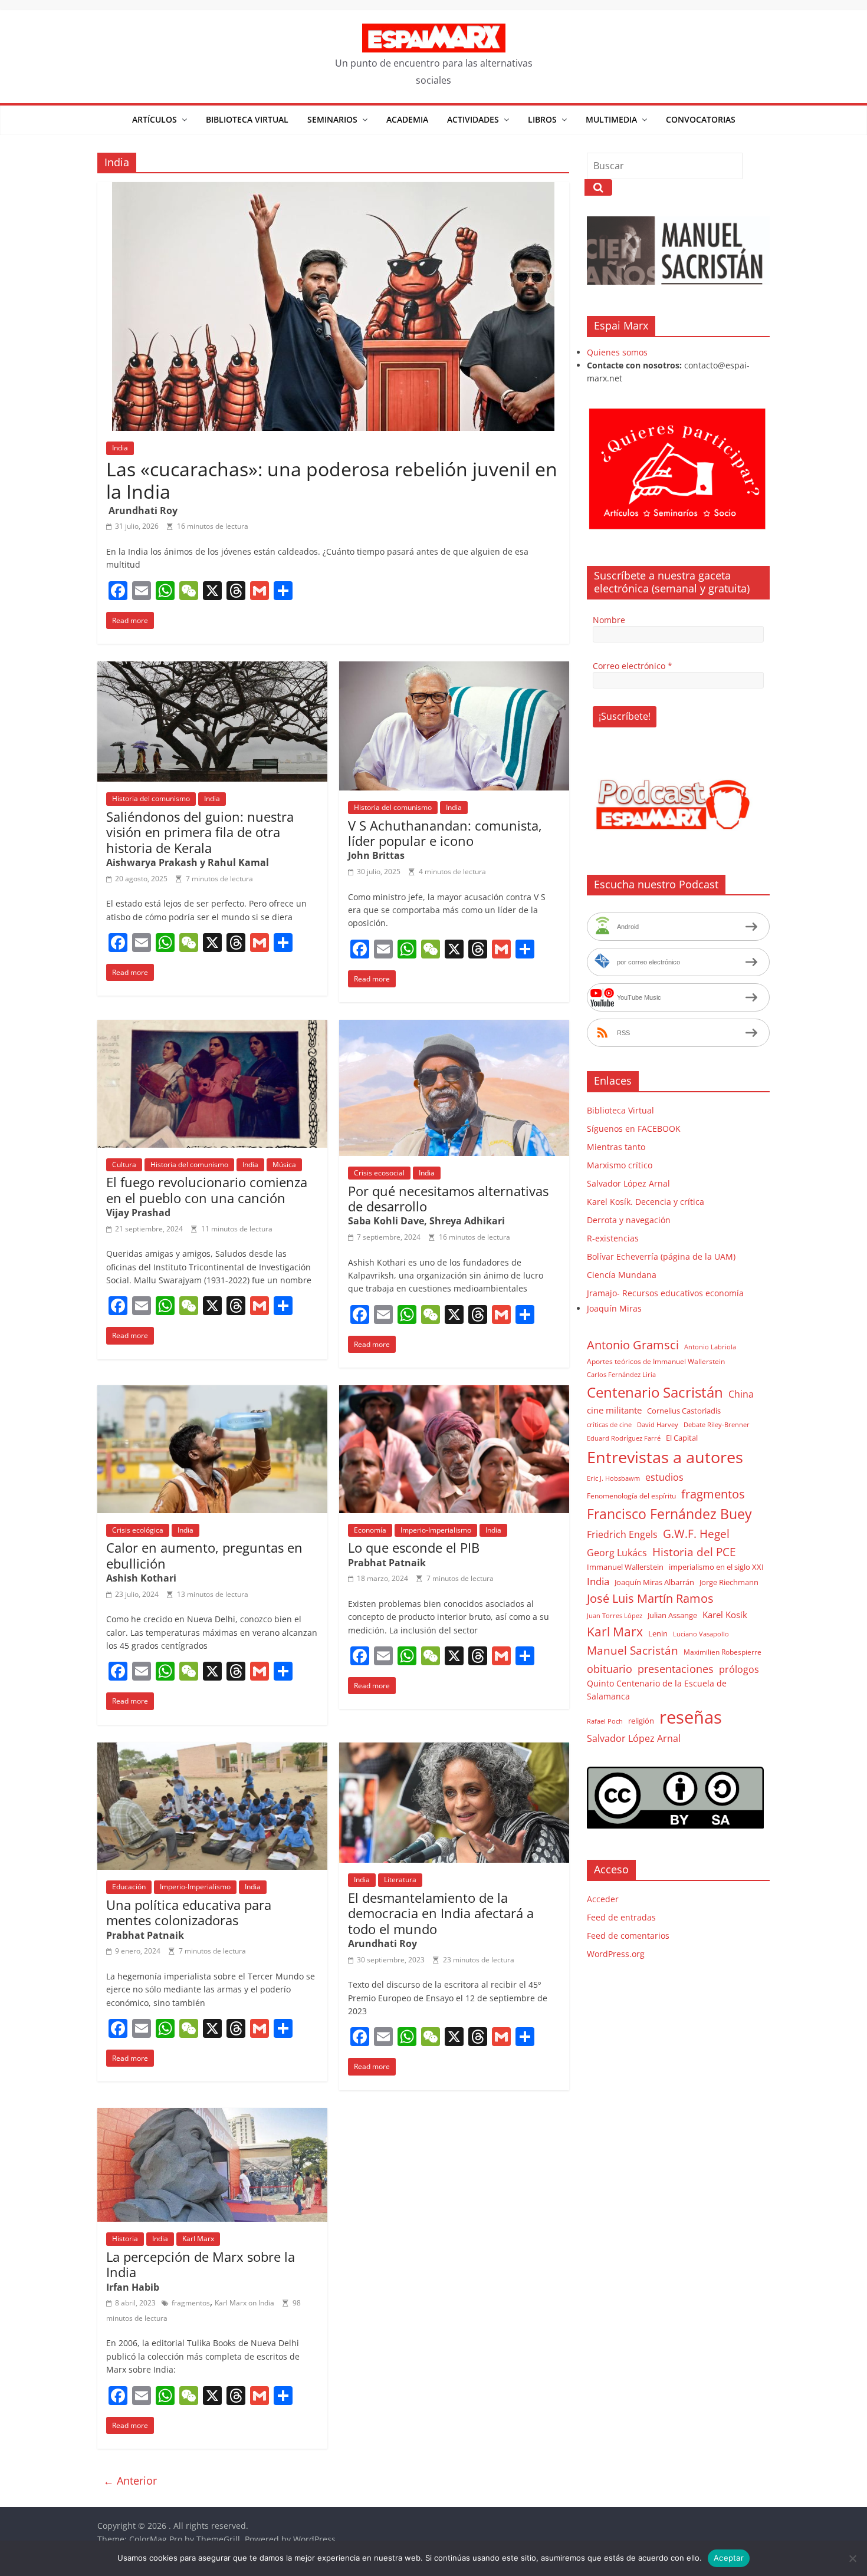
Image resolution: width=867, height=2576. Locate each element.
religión (641, 1721)
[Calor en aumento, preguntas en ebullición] (212, 1392)
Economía (370, 1530)
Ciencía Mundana (622, 1275)
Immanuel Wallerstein (625, 1567)
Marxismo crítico (620, 1165)
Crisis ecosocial (379, 1173)
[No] (852, 2558)
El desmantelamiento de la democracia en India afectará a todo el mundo (441, 1913)
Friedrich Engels (622, 1534)
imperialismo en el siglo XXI (716, 1567)
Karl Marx (198, 2239)
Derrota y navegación (629, 1220)
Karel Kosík (725, 1615)
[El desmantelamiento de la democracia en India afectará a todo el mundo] (454, 1750)
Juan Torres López (615, 1616)
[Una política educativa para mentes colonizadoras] (212, 1750)
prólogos (739, 1669)
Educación (129, 1887)
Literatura (400, 1880)
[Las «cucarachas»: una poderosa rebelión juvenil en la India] (333, 189)
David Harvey (658, 1425)
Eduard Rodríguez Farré (624, 1438)
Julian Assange (672, 1615)
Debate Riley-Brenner (717, 1424)
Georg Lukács (617, 1553)
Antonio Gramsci (633, 1345)
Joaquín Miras (614, 1308)
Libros (542, 119)
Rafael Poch (605, 1721)
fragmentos (191, 2303)
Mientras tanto (616, 1147)
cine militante (614, 1410)
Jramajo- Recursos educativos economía (665, 1293)
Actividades (473, 119)
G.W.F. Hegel (696, 1534)
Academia (407, 119)
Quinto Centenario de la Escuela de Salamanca (657, 1690)
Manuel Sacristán (633, 1650)
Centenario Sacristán (655, 1392)
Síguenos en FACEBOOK (634, 1129)
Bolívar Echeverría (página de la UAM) (661, 1256)
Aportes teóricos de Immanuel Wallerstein (656, 1361)
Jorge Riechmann (729, 1582)
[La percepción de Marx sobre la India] (212, 2115)
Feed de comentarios (628, 1936)
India (120, 448)
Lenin (658, 1633)
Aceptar (729, 2558)
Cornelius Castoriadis (684, 1411)
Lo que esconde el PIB (414, 1547)
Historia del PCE (694, 1552)
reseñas (691, 1717)
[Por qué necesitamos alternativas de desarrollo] (454, 1027)
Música (284, 1165)
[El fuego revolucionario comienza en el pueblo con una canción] (212, 1027)
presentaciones (676, 1669)
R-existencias (613, 1238)
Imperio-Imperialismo (436, 1530)
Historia (125, 2239)
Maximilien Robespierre (722, 1652)
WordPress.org (616, 1954)
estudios (664, 1477)
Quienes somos (617, 352)
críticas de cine (609, 1425)
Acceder (603, 1899)
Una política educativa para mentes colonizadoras (189, 1912)
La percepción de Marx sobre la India (201, 2264)
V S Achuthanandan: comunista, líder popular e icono (445, 833)
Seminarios (332, 119)
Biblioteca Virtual (247, 119)
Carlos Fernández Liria (621, 1374)
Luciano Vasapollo (701, 1634)
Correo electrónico (633, 666)
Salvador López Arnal (628, 1183)
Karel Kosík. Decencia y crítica (646, 1202)
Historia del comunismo (151, 798)
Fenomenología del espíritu (631, 1495)
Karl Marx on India (244, 2303)
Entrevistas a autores (665, 1457)
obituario (610, 1669)
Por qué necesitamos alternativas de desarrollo (448, 1198)
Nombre (609, 620)
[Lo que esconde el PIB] (454, 1392)
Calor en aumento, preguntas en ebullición (204, 1555)
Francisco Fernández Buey (669, 1514)
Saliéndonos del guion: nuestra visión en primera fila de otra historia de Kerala (200, 832)
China (741, 1394)
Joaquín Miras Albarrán (654, 1582)
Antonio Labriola (710, 1347)
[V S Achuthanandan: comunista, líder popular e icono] (454, 668)
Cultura (124, 1165)
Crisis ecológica (138, 1530)
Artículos (155, 119)
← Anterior (130, 2481)
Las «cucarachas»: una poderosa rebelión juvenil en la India (332, 480)
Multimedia (611, 119)
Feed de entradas (621, 1917)
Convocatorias (701, 119)
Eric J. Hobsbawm (613, 1478)
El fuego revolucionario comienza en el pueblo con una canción (207, 1190)
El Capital (682, 1438)
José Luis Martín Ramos (650, 1598)
